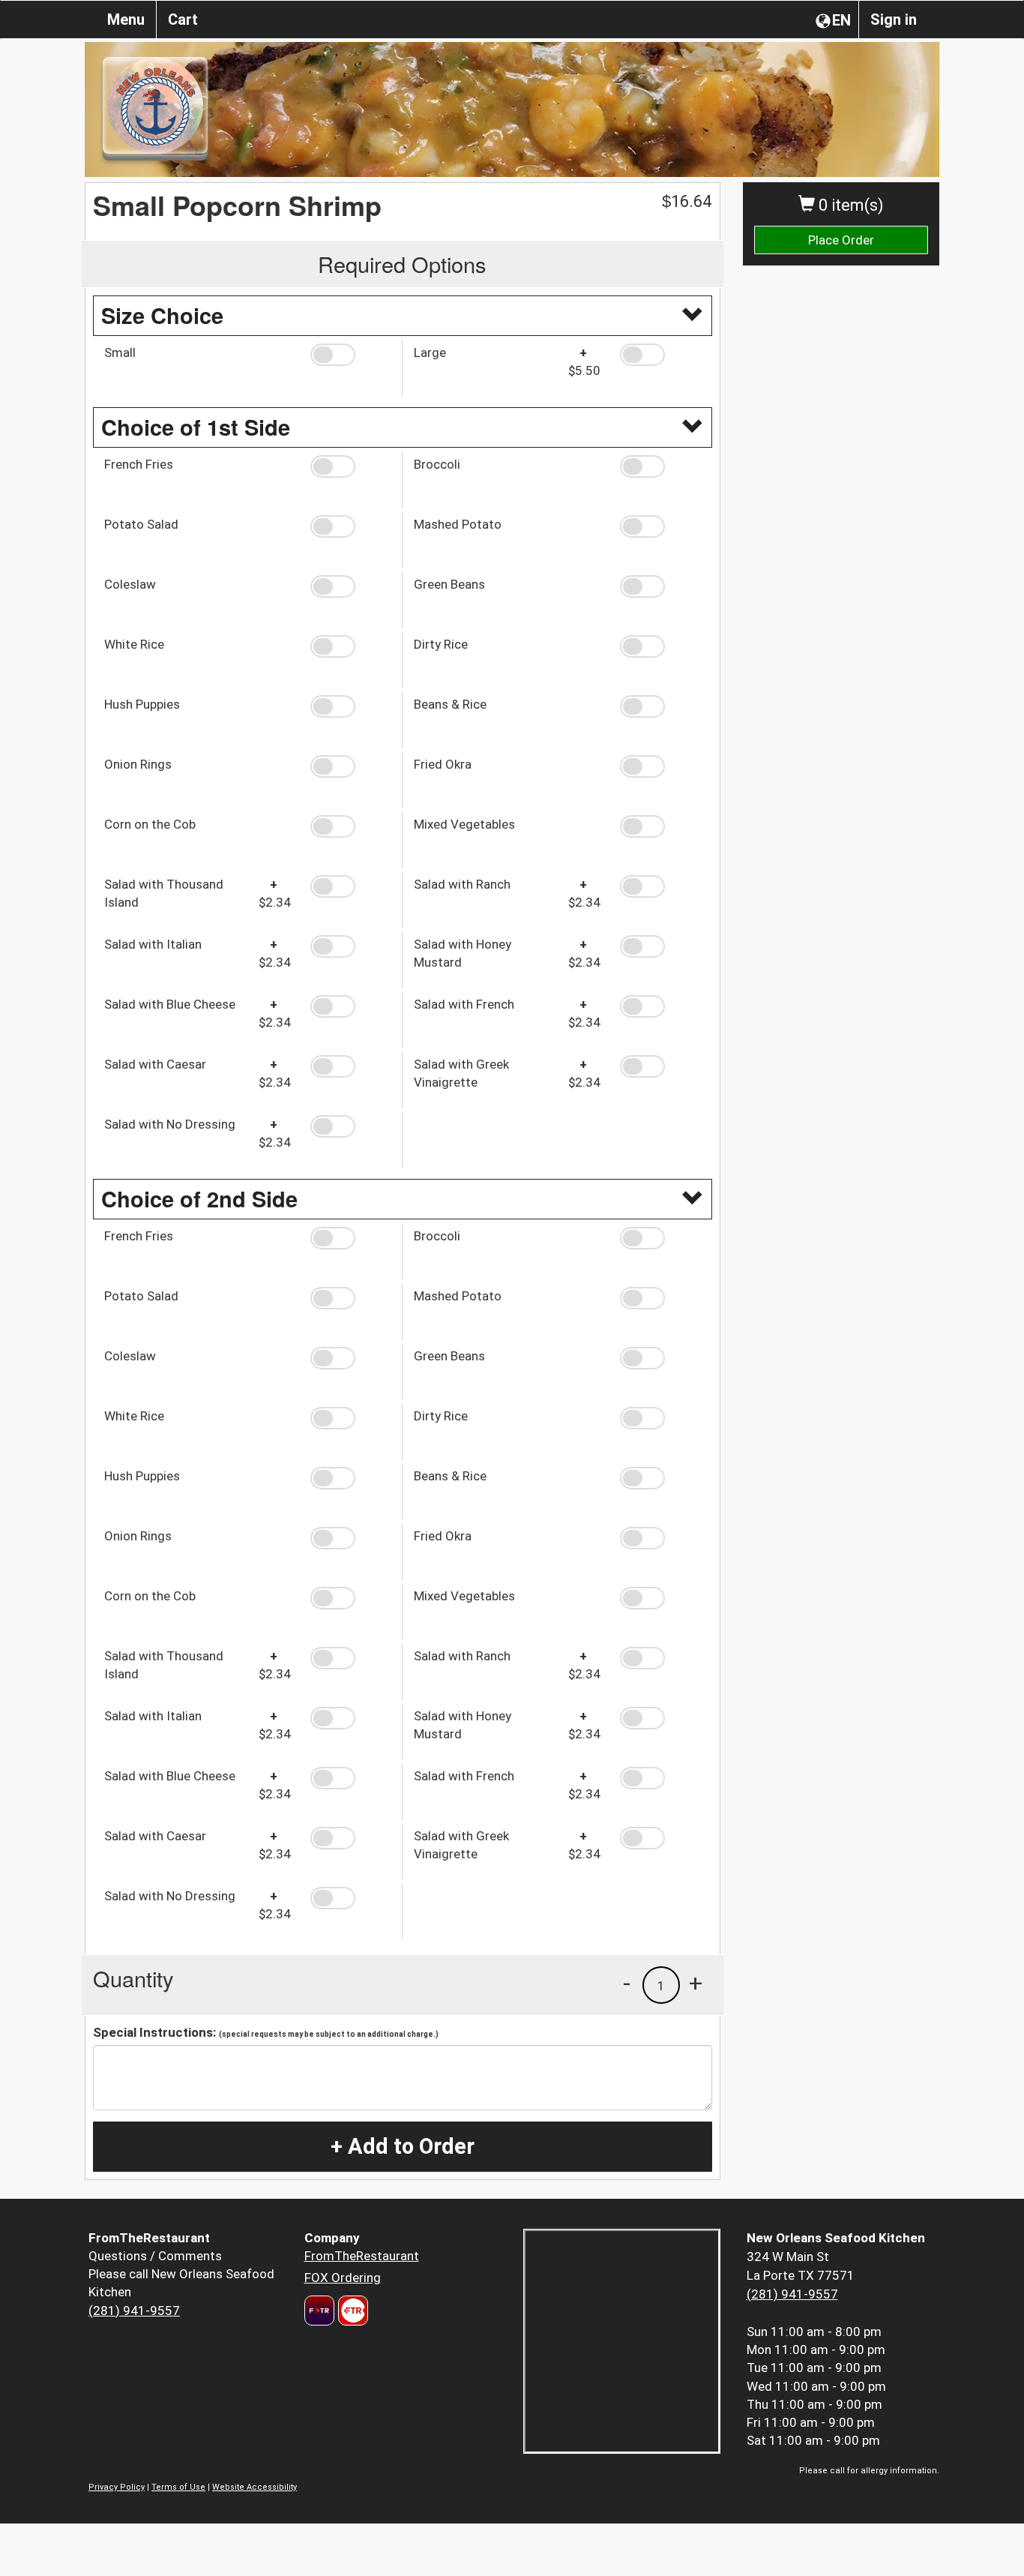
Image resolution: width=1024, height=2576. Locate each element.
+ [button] (696, 1983)
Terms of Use (178, 2487)
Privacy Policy (117, 2487)
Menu (126, 19)
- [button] (627, 1983)
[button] (350, 355)
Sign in (894, 19)
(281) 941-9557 (134, 2311)
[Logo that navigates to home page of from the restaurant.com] (319, 2311)
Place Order (841, 240)
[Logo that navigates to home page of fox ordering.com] (351, 2311)
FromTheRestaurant (362, 2256)
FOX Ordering (343, 2278)
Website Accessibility (255, 2487)
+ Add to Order (403, 2146)
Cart (183, 19)
